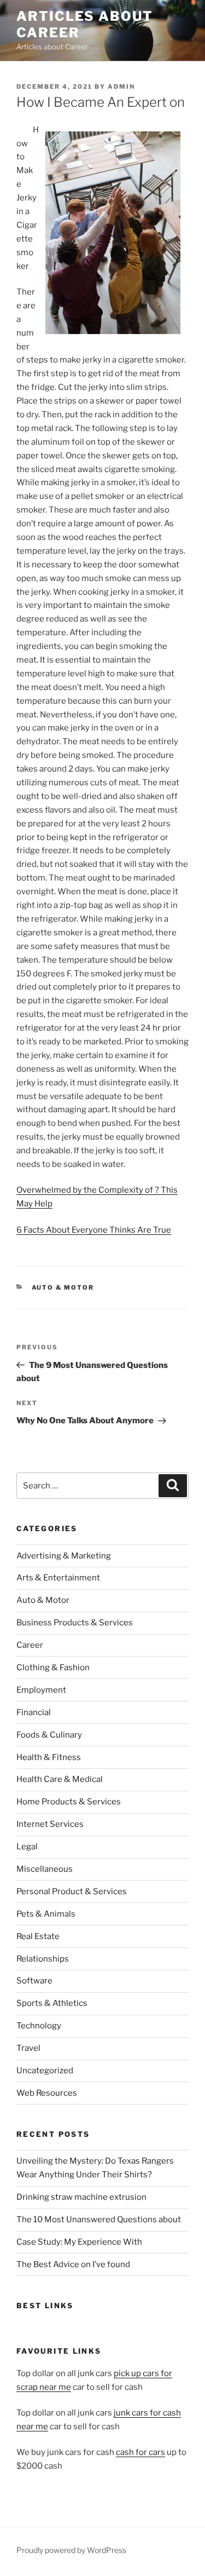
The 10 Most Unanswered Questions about (99, 2219)
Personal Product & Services (72, 1891)
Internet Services (50, 1824)
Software (34, 1981)
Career (30, 1645)
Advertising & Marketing (64, 1556)
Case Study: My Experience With (79, 2242)
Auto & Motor (63, 1287)
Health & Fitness (49, 1757)
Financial (34, 1712)
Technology (39, 2026)
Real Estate (38, 1936)
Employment (41, 1690)
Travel (28, 2048)
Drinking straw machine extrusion (81, 2197)
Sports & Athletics (52, 2003)
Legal (27, 1847)
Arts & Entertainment (58, 1578)
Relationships (43, 1959)
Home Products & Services (69, 1802)
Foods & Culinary (49, 1735)
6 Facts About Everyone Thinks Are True (94, 1230)
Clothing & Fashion (53, 1668)
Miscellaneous (45, 1869)
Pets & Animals (46, 1914)
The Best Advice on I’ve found (73, 2264)
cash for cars (140, 2452)
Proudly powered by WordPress (71, 2550)
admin (121, 87)
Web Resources (47, 2093)
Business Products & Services (75, 1623)
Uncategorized (45, 2071)
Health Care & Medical (60, 1779)
